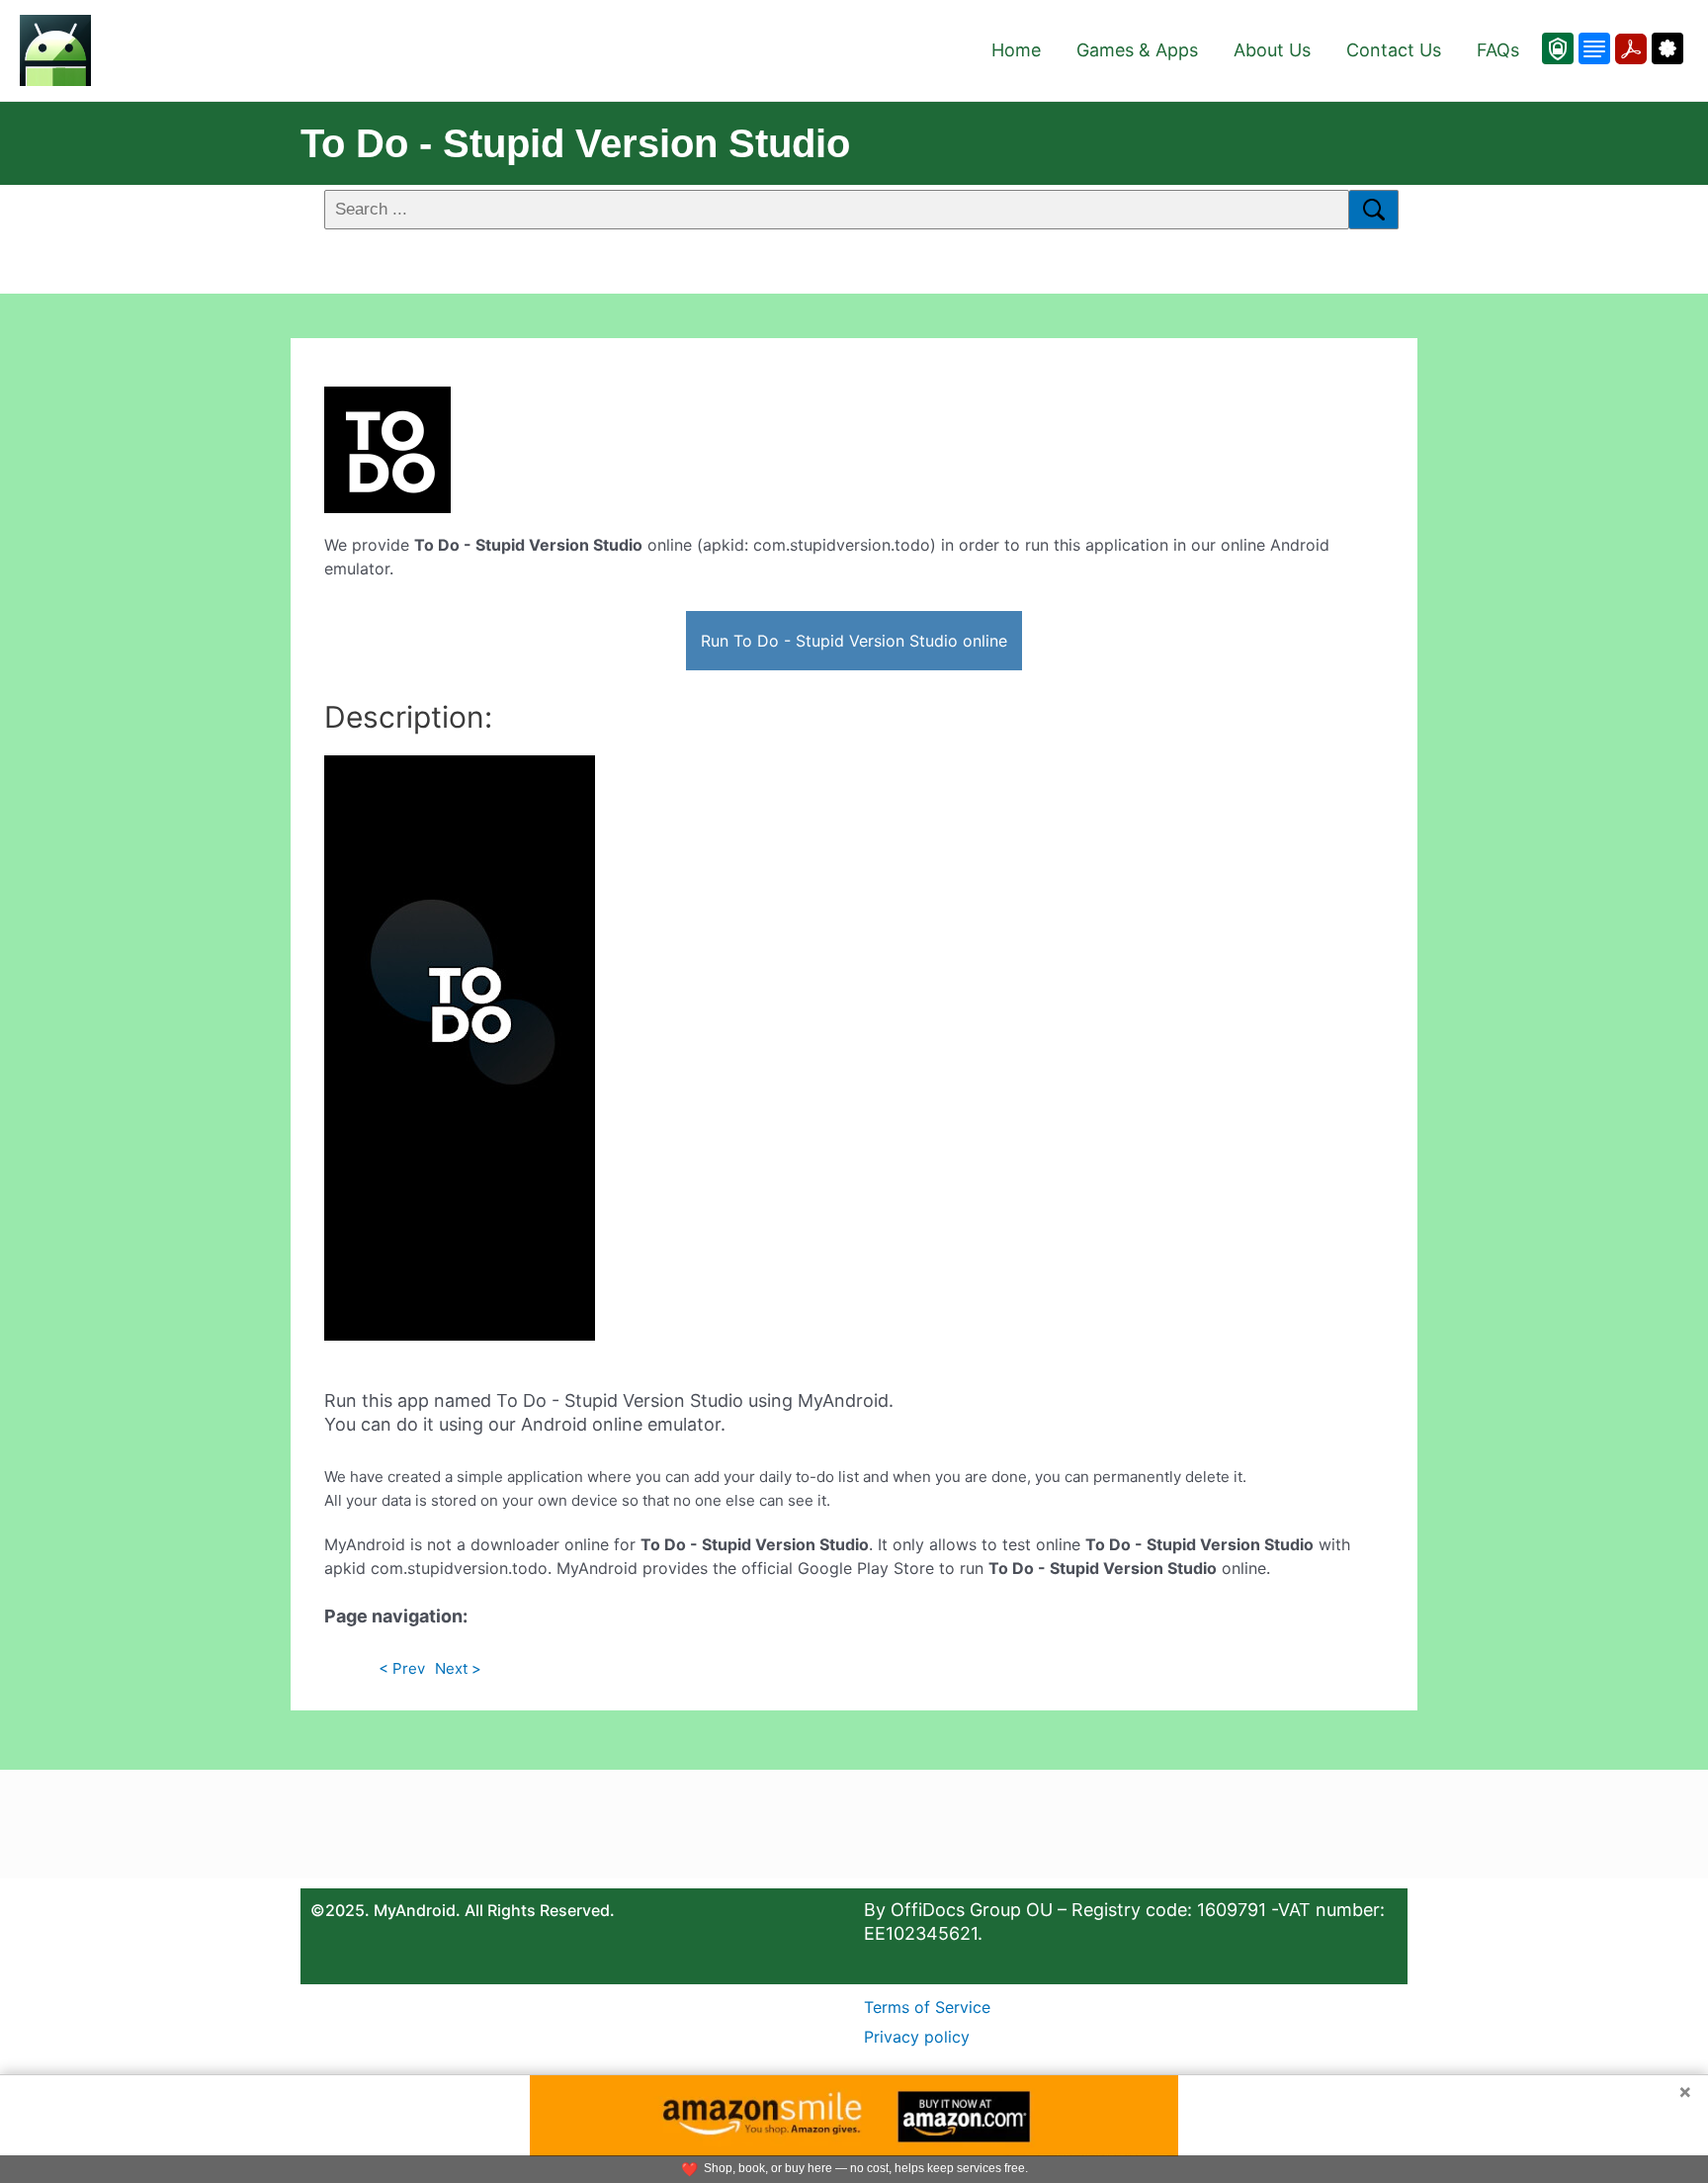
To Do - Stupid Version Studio (575, 143)
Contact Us (1394, 50)
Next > (458, 1668)
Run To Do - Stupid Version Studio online (854, 641)
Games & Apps (1137, 50)
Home (1016, 50)
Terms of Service (927, 2007)
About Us (1272, 50)
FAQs (1498, 50)
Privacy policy (917, 2037)
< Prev (402, 1668)
